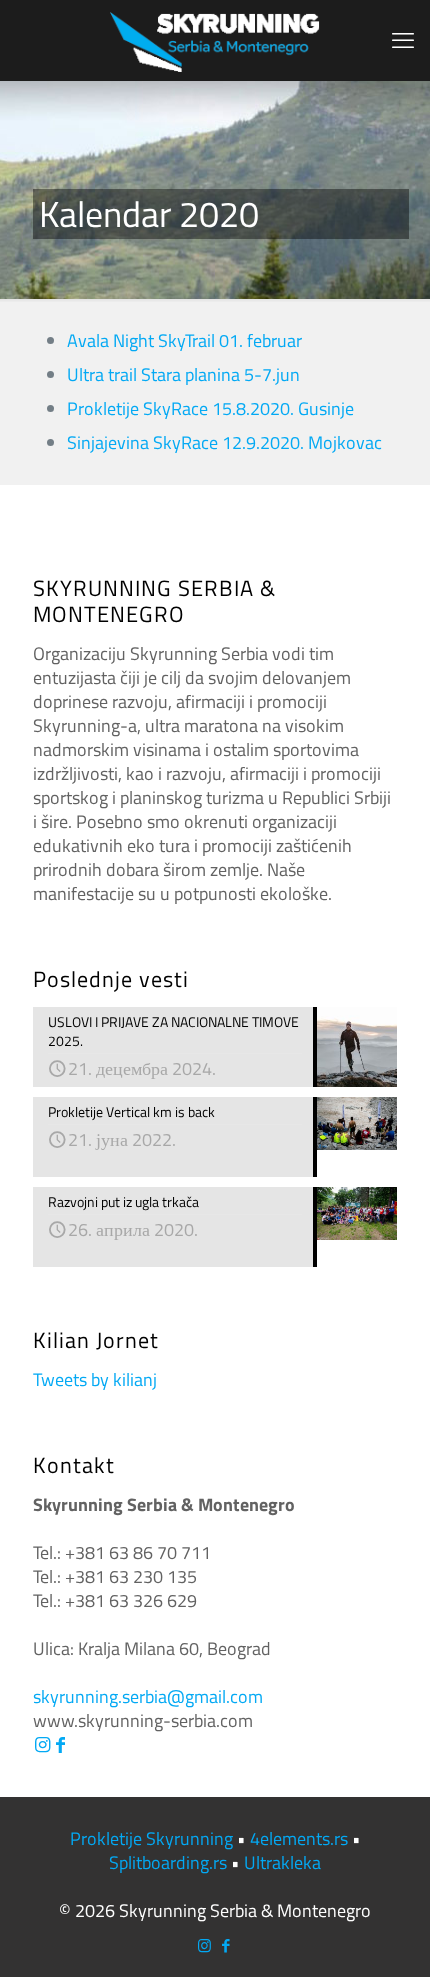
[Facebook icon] (225, 1945)
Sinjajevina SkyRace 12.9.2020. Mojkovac (224, 442)
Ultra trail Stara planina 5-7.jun (183, 374)
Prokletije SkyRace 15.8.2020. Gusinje (210, 408)
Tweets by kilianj (95, 1379)
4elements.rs (299, 1838)
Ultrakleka (282, 1862)
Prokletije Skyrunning (151, 1838)
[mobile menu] (403, 40)
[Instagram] (42, 1744)
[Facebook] (60, 1744)
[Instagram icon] (204, 1945)
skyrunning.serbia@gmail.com (148, 1696)
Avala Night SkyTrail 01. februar (184, 340)
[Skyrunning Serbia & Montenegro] (215, 40)
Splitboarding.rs (168, 1862)
